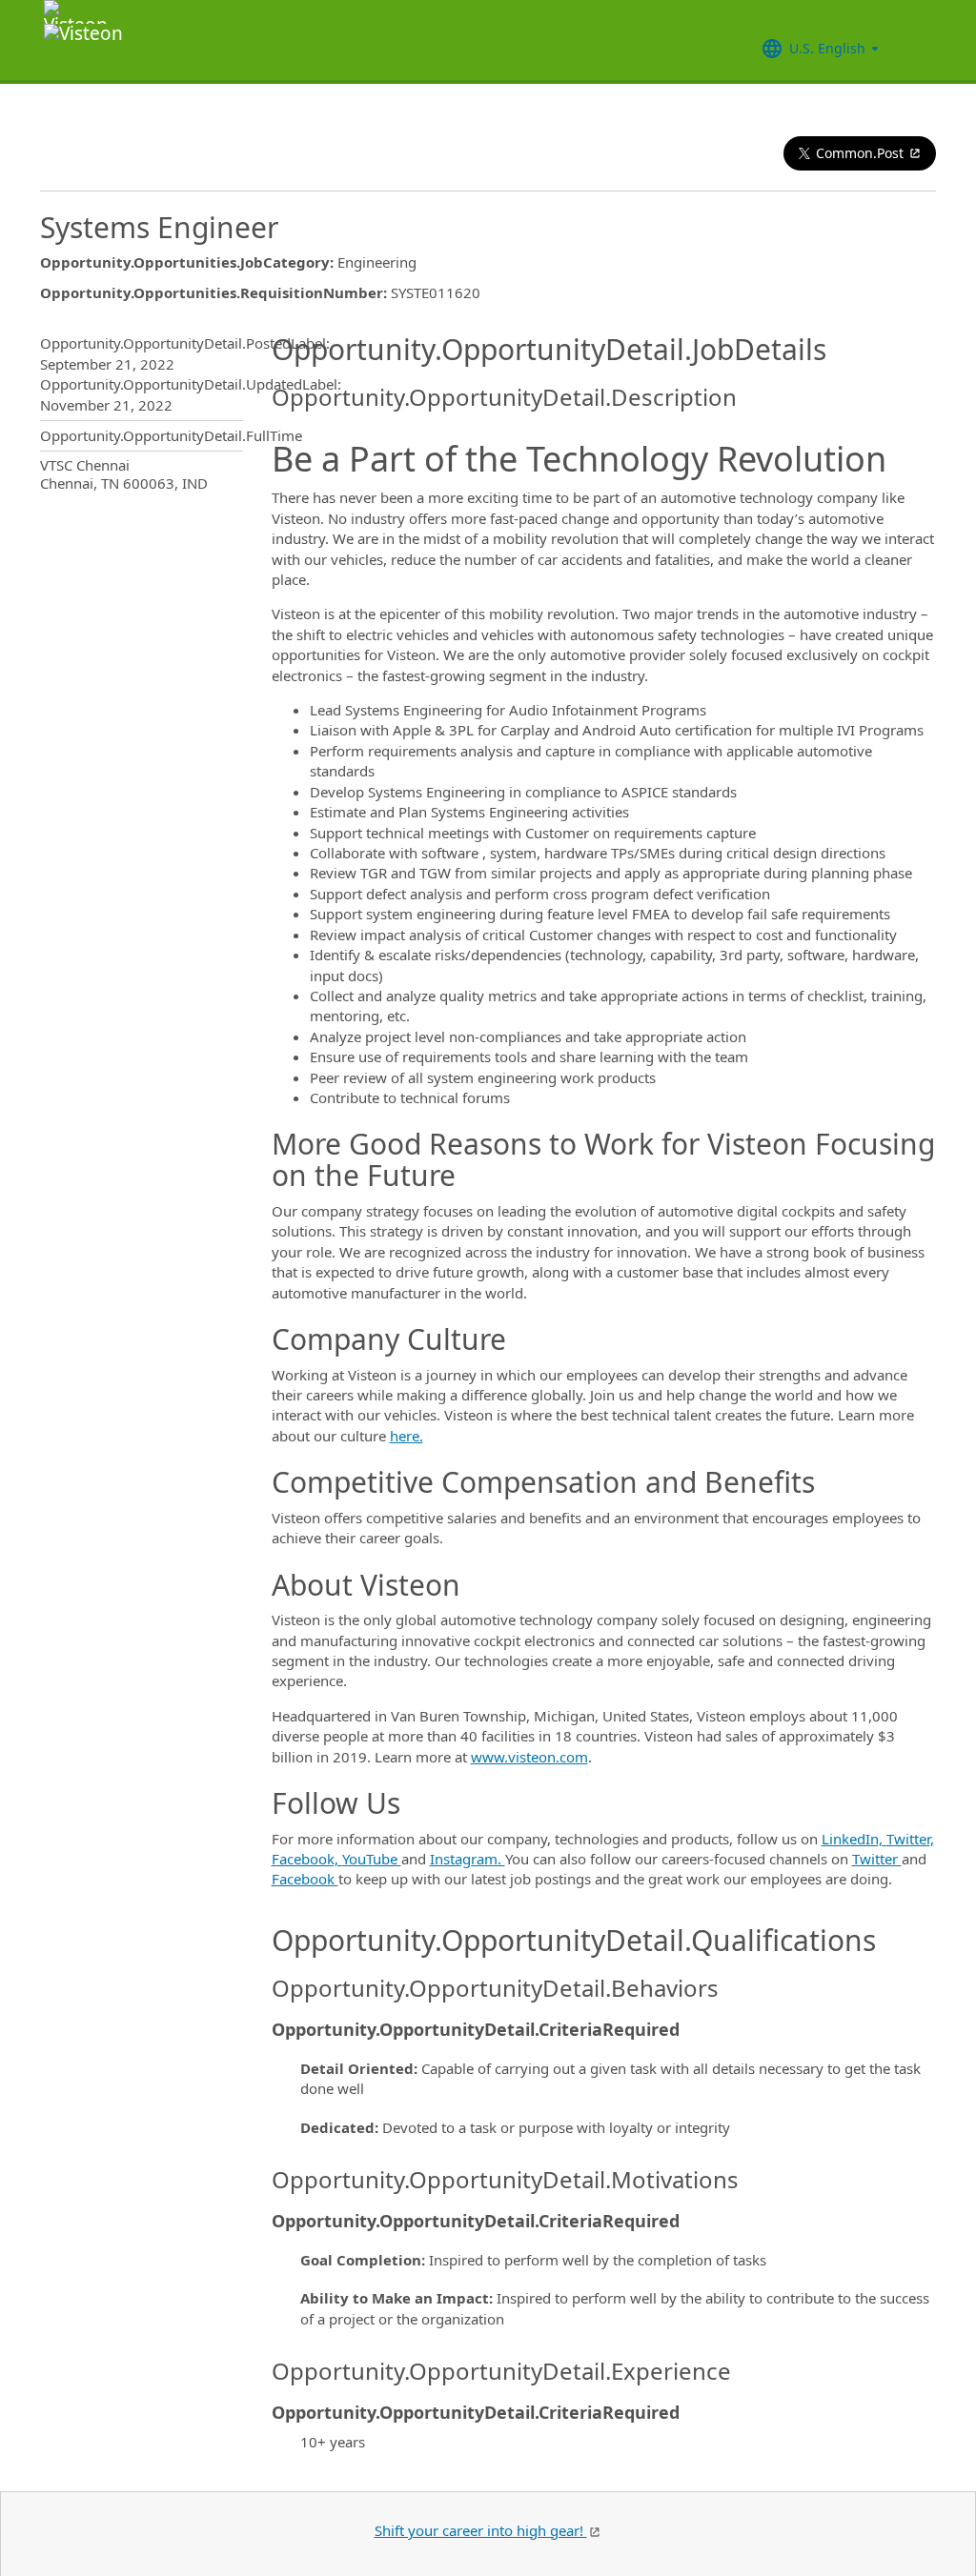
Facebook (305, 1879)
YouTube (372, 1859)
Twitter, (910, 1839)
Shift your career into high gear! (481, 2530)
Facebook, (307, 1859)
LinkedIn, (854, 1839)
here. (407, 1436)
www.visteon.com (529, 1757)
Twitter (877, 1859)
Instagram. (468, 1859)
